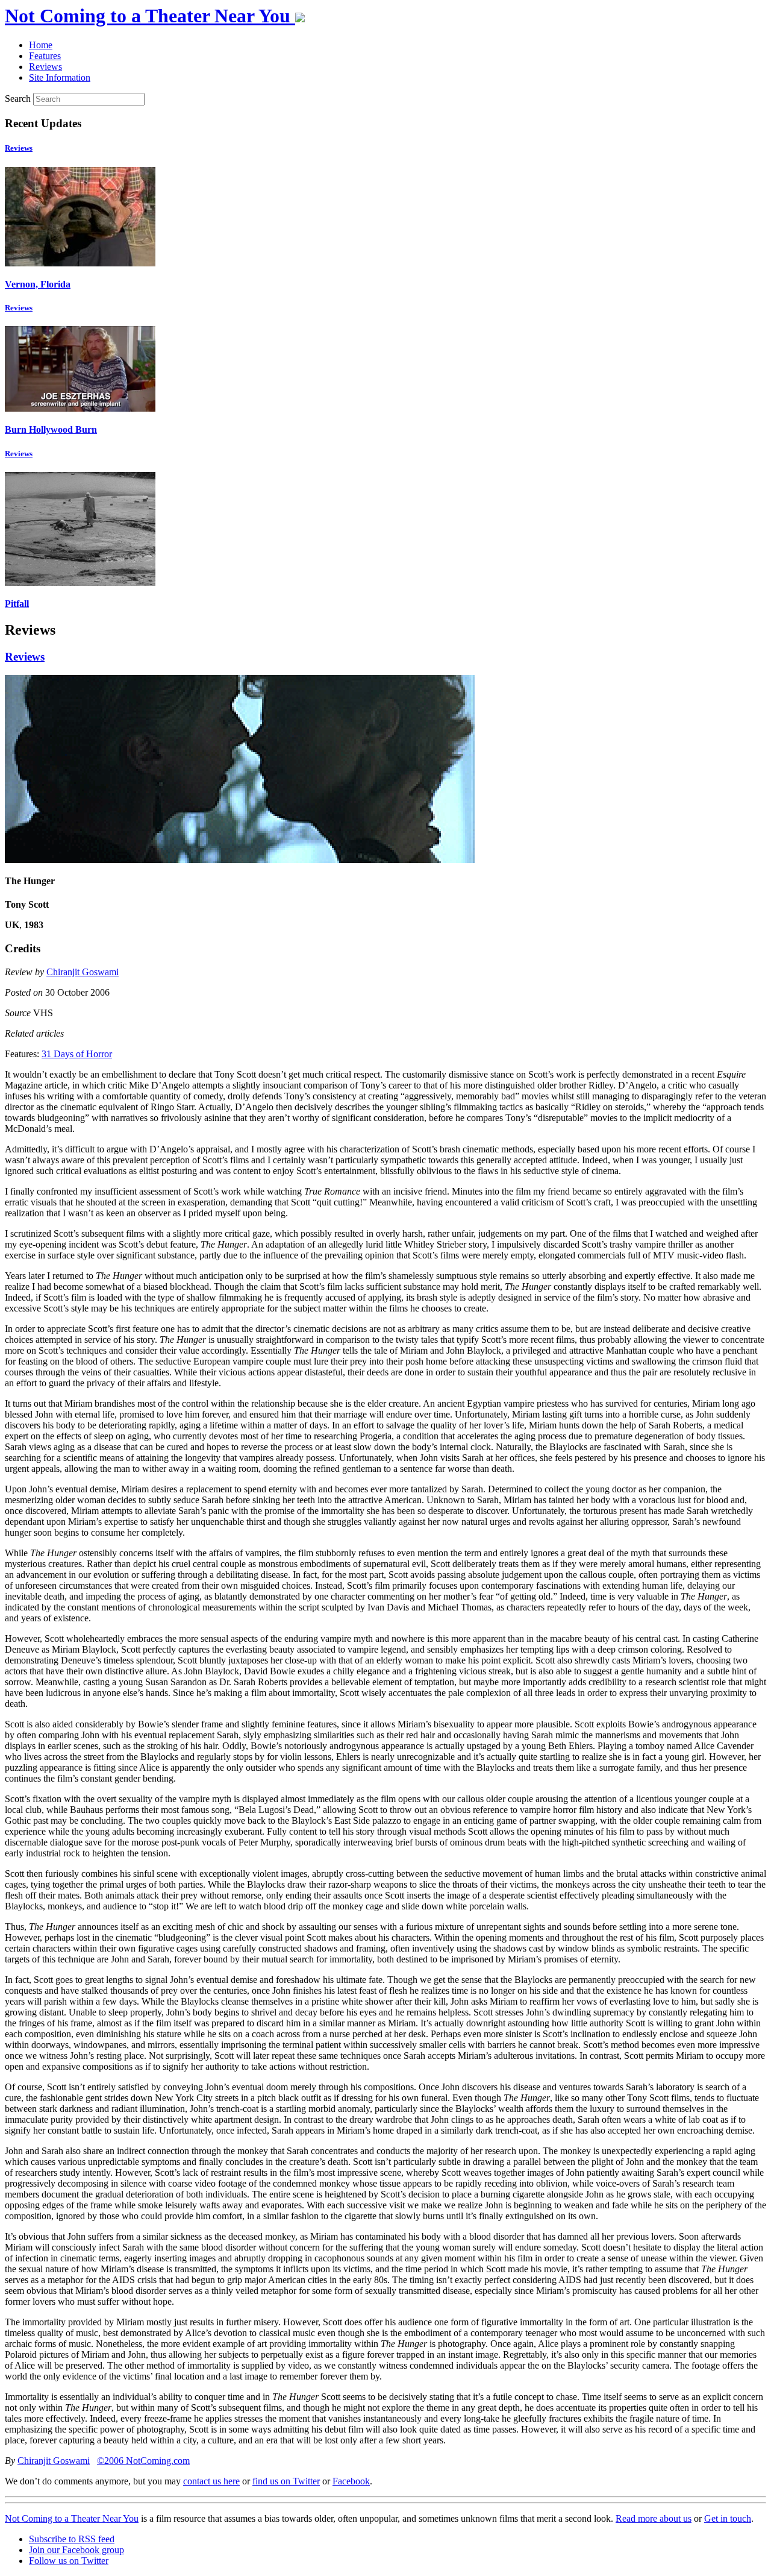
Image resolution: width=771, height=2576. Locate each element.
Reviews (19, 148)
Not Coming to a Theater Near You (72, 2518)
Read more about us (654, 2518)
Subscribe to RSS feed (72, 2539)
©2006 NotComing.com (143, 2461)
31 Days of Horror (77, 1054)
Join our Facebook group (76, 2550)
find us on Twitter (286, 2481)
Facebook (351, 2481)
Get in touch (728, 2518)
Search (18, 99)
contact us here (211, 2481)
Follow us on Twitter (69, 2561)
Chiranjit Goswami (83, 972)
